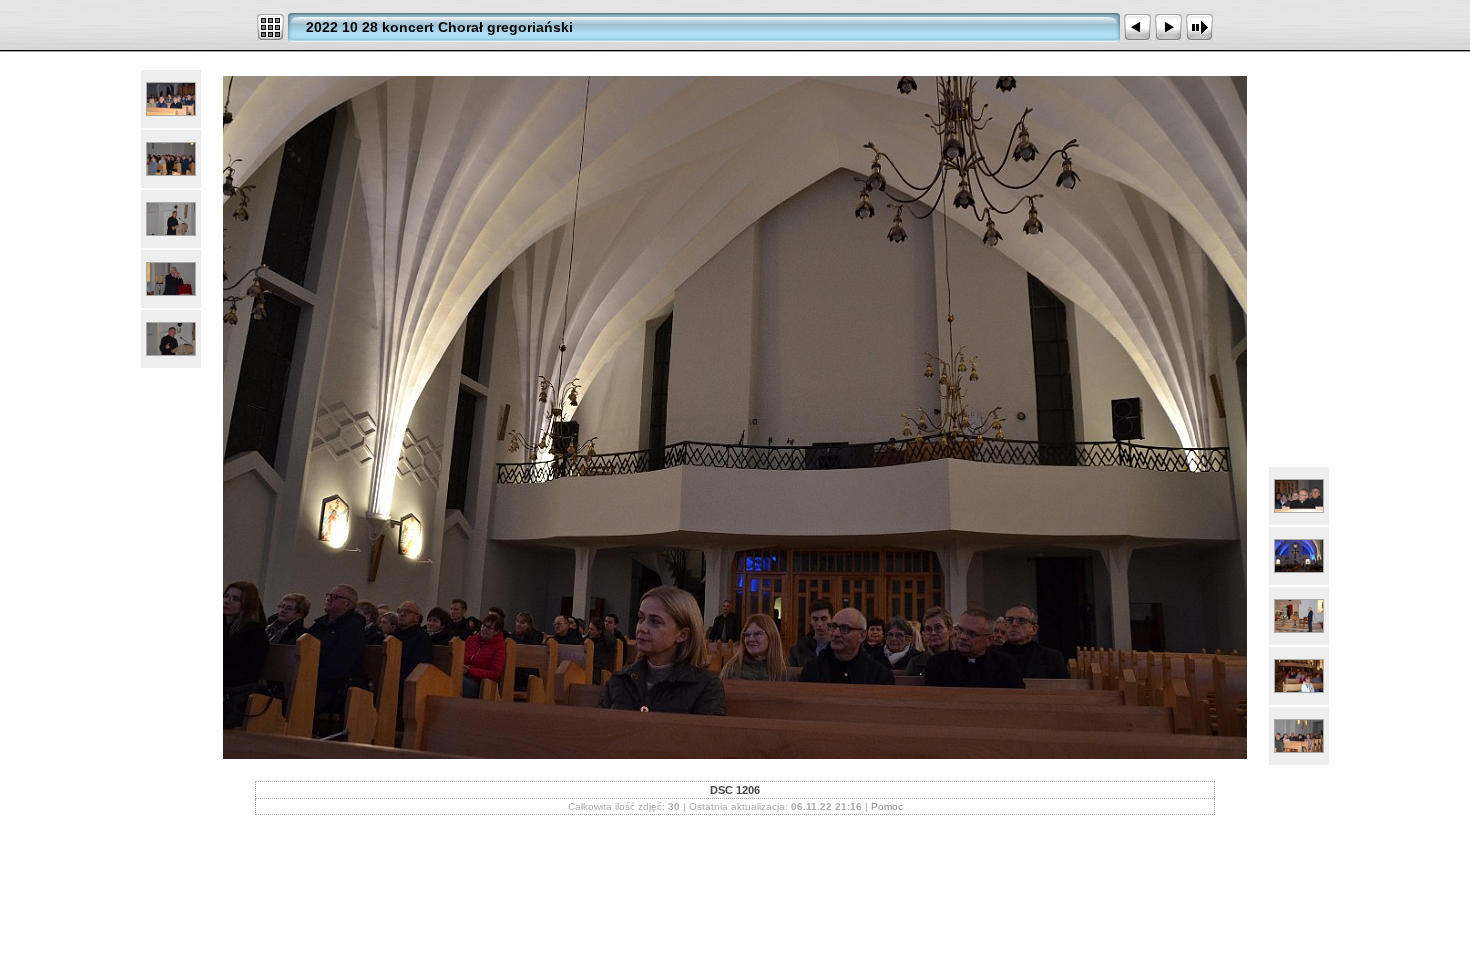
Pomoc (887, 806)
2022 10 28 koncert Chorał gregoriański (439, 27)
